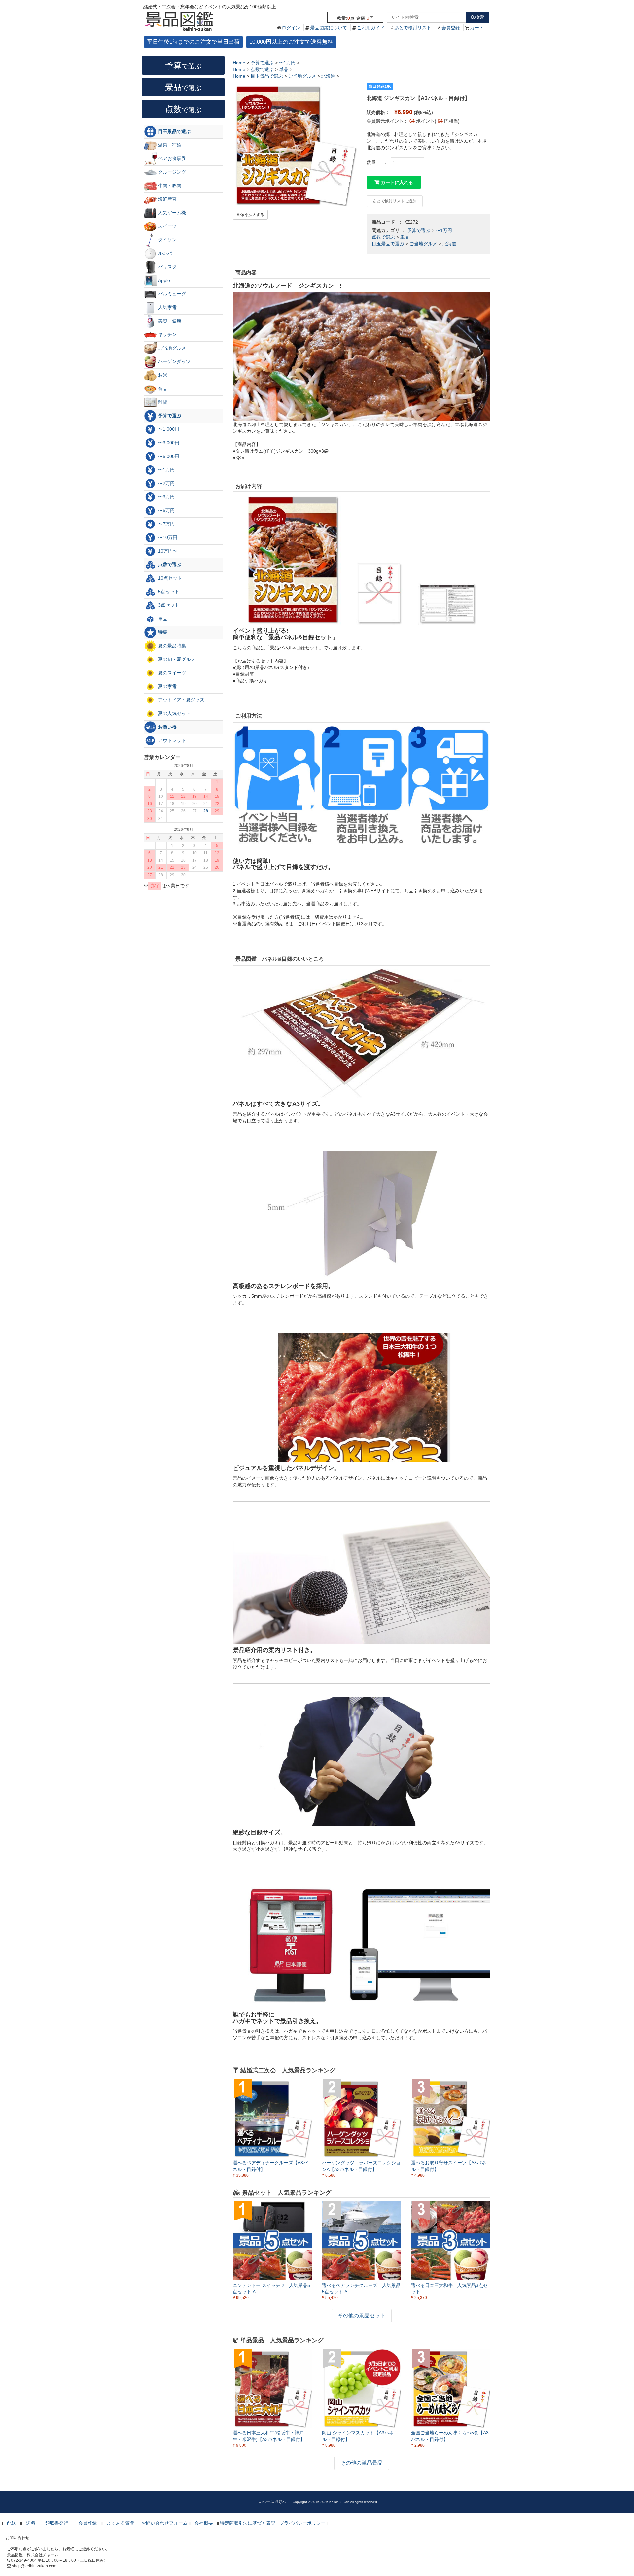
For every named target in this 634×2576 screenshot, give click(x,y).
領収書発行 (57, 2523)
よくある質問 (121, 2523)
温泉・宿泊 (169, 145)
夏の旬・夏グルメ (176, 659)
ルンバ (164, 253)
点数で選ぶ (383, 237)
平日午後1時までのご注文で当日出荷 (193, 42)
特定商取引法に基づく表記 (248, 2523)
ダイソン (167, 240)
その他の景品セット (362, 2315)
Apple (163, 280)
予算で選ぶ (419, 230)
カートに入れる (396, 182)
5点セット (168, 592)
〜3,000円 (168, 443)
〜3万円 (166, 497)
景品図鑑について (329, 28)
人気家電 (167, 307)
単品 (405, 237)
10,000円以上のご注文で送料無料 (291, 42)
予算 (183, 65)
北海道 (449, 244)
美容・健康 (169, 321)
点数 (183, 109)
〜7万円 (166, 524)
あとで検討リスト (413, 28)
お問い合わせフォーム (164, 2523)
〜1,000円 (168, 429)
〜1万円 (444, 230)
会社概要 (204, 2523)
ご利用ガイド (371, 28)
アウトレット (171, 740)
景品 (183, 87)
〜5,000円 (168, 456)
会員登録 (451, 28)
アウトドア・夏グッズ (181, 700)
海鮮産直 (167, 199)
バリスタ (167, 267)
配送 (12, 2523)
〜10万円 (167, 537)
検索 (479, 17)
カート (477, 28)
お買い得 (167, 727)
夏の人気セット (174, 713)
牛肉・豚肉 (169, 186)
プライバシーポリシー (302, 2523)
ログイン (291, 28)
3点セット (168, 605)
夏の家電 (167, 686)
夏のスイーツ (171, 673)
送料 (31, 2523)
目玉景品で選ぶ (388, 244)
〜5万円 (166, 510)
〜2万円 (166, 483)
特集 (162, 632)
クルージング (171, 172)
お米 (162, 375)
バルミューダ (171, 294)
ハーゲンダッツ (174, 361)
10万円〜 (167, 551)
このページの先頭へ (271, 2502)
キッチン (167, 334)
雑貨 (162, 402)
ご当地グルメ (423, 244)
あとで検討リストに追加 (395, 201)
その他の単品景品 (362, 2463)
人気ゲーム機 (171, 213)
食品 (162, 389)
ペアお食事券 (171, 158)
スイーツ (167, 226)
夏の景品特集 (171, 646)
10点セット (169, 578)
